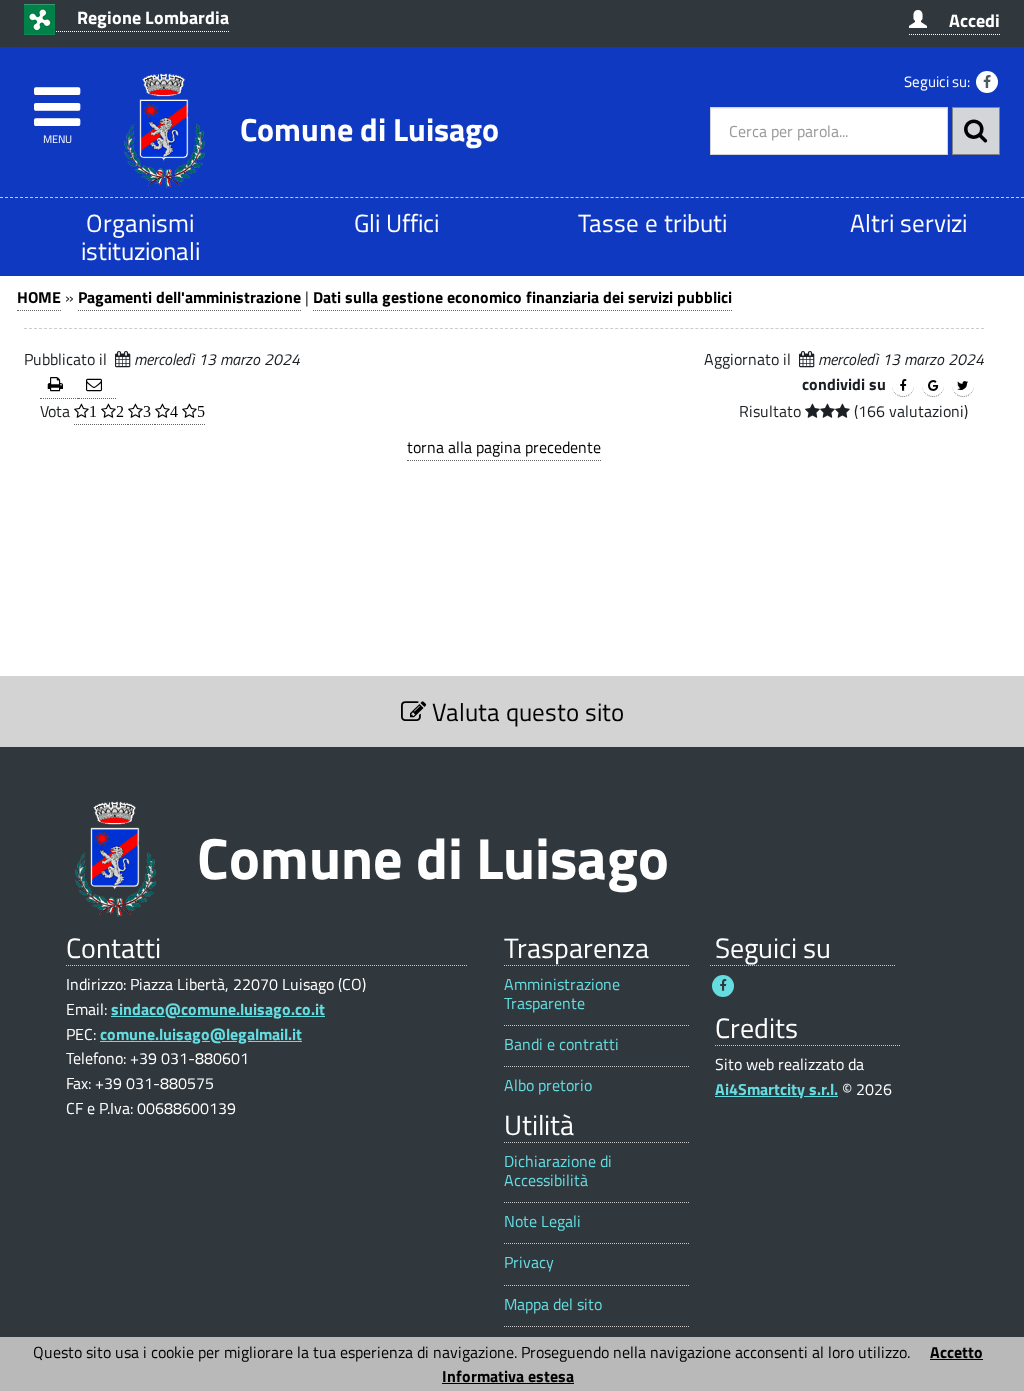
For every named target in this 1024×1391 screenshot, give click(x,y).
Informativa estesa (508, 1376)
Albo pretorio (548, 1085)
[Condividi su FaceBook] (903, 386)
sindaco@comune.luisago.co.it (218, 1009)
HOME (39, 297)
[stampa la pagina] (59, 385)
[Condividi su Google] (933, 386)
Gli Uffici (396, 222)
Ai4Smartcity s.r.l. (776, 1089)
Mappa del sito (553, 1304)
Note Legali (542, 1221)
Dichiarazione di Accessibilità (558, 1171)
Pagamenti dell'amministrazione (189, 297)
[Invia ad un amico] (97, 385)
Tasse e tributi (652, 222)
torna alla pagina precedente (504, 447)
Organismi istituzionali (140, 236)
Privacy (529, 1262)
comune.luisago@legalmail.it (201, 1034)
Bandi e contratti (561, 1044)
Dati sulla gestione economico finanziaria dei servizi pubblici (522, 297)
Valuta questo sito (525, 711)
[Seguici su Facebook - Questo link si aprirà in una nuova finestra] (987, 82)
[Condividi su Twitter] (963, 386)
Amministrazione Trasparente (562, 994)
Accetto (956, 1352)
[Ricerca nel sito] (976, 131)
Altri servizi (908, 222)
